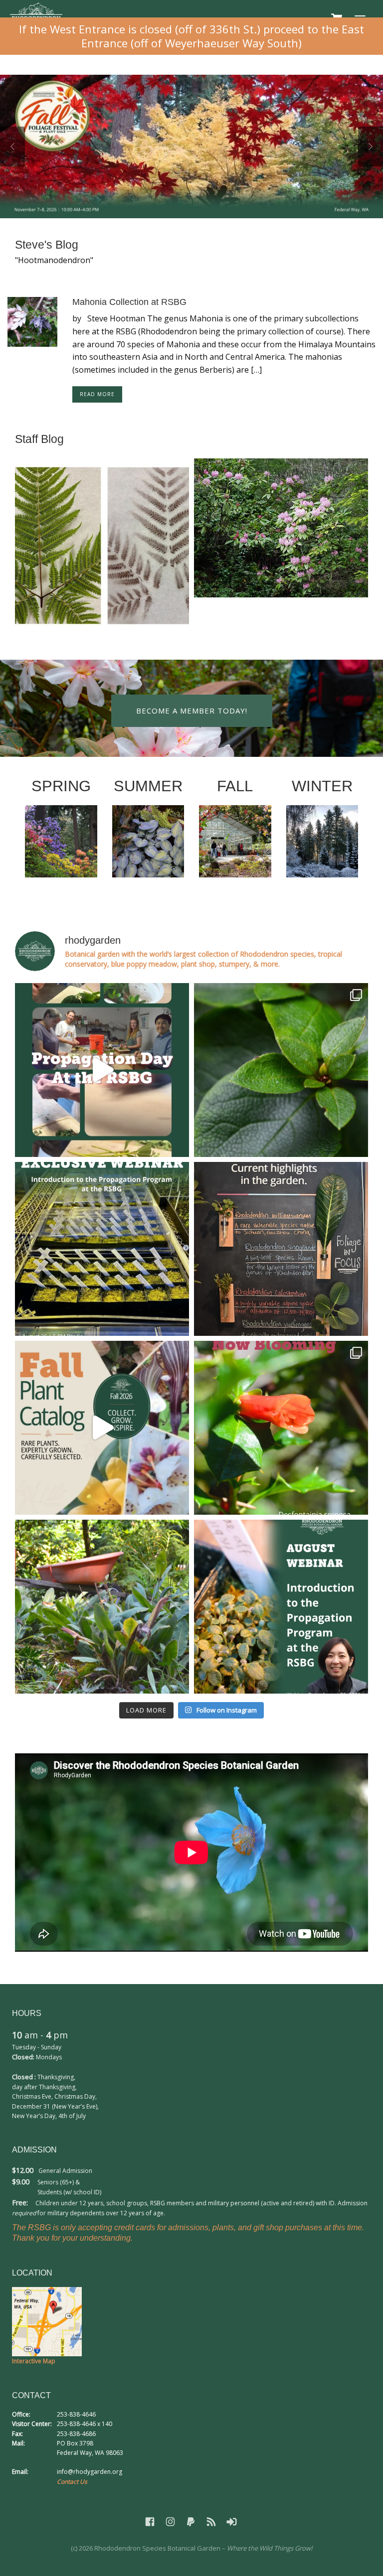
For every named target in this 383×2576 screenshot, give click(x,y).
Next (371, 146)
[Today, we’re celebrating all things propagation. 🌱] (102, 1070)
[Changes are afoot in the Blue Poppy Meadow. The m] (102, 1607)
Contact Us (72, 2482)
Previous (12, 146)
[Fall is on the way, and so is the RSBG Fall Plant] (102, 1428)
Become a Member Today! (192, 711)
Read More (97, 394)
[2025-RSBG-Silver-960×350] (191, 146)
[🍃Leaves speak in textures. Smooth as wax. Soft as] (281, 1070)
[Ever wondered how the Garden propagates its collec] (102, 1249)
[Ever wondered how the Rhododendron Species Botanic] (281, 1607)
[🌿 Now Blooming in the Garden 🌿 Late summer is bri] (281, 1428)
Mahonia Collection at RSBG (129, 302)
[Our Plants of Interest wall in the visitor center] (281, 1249)
